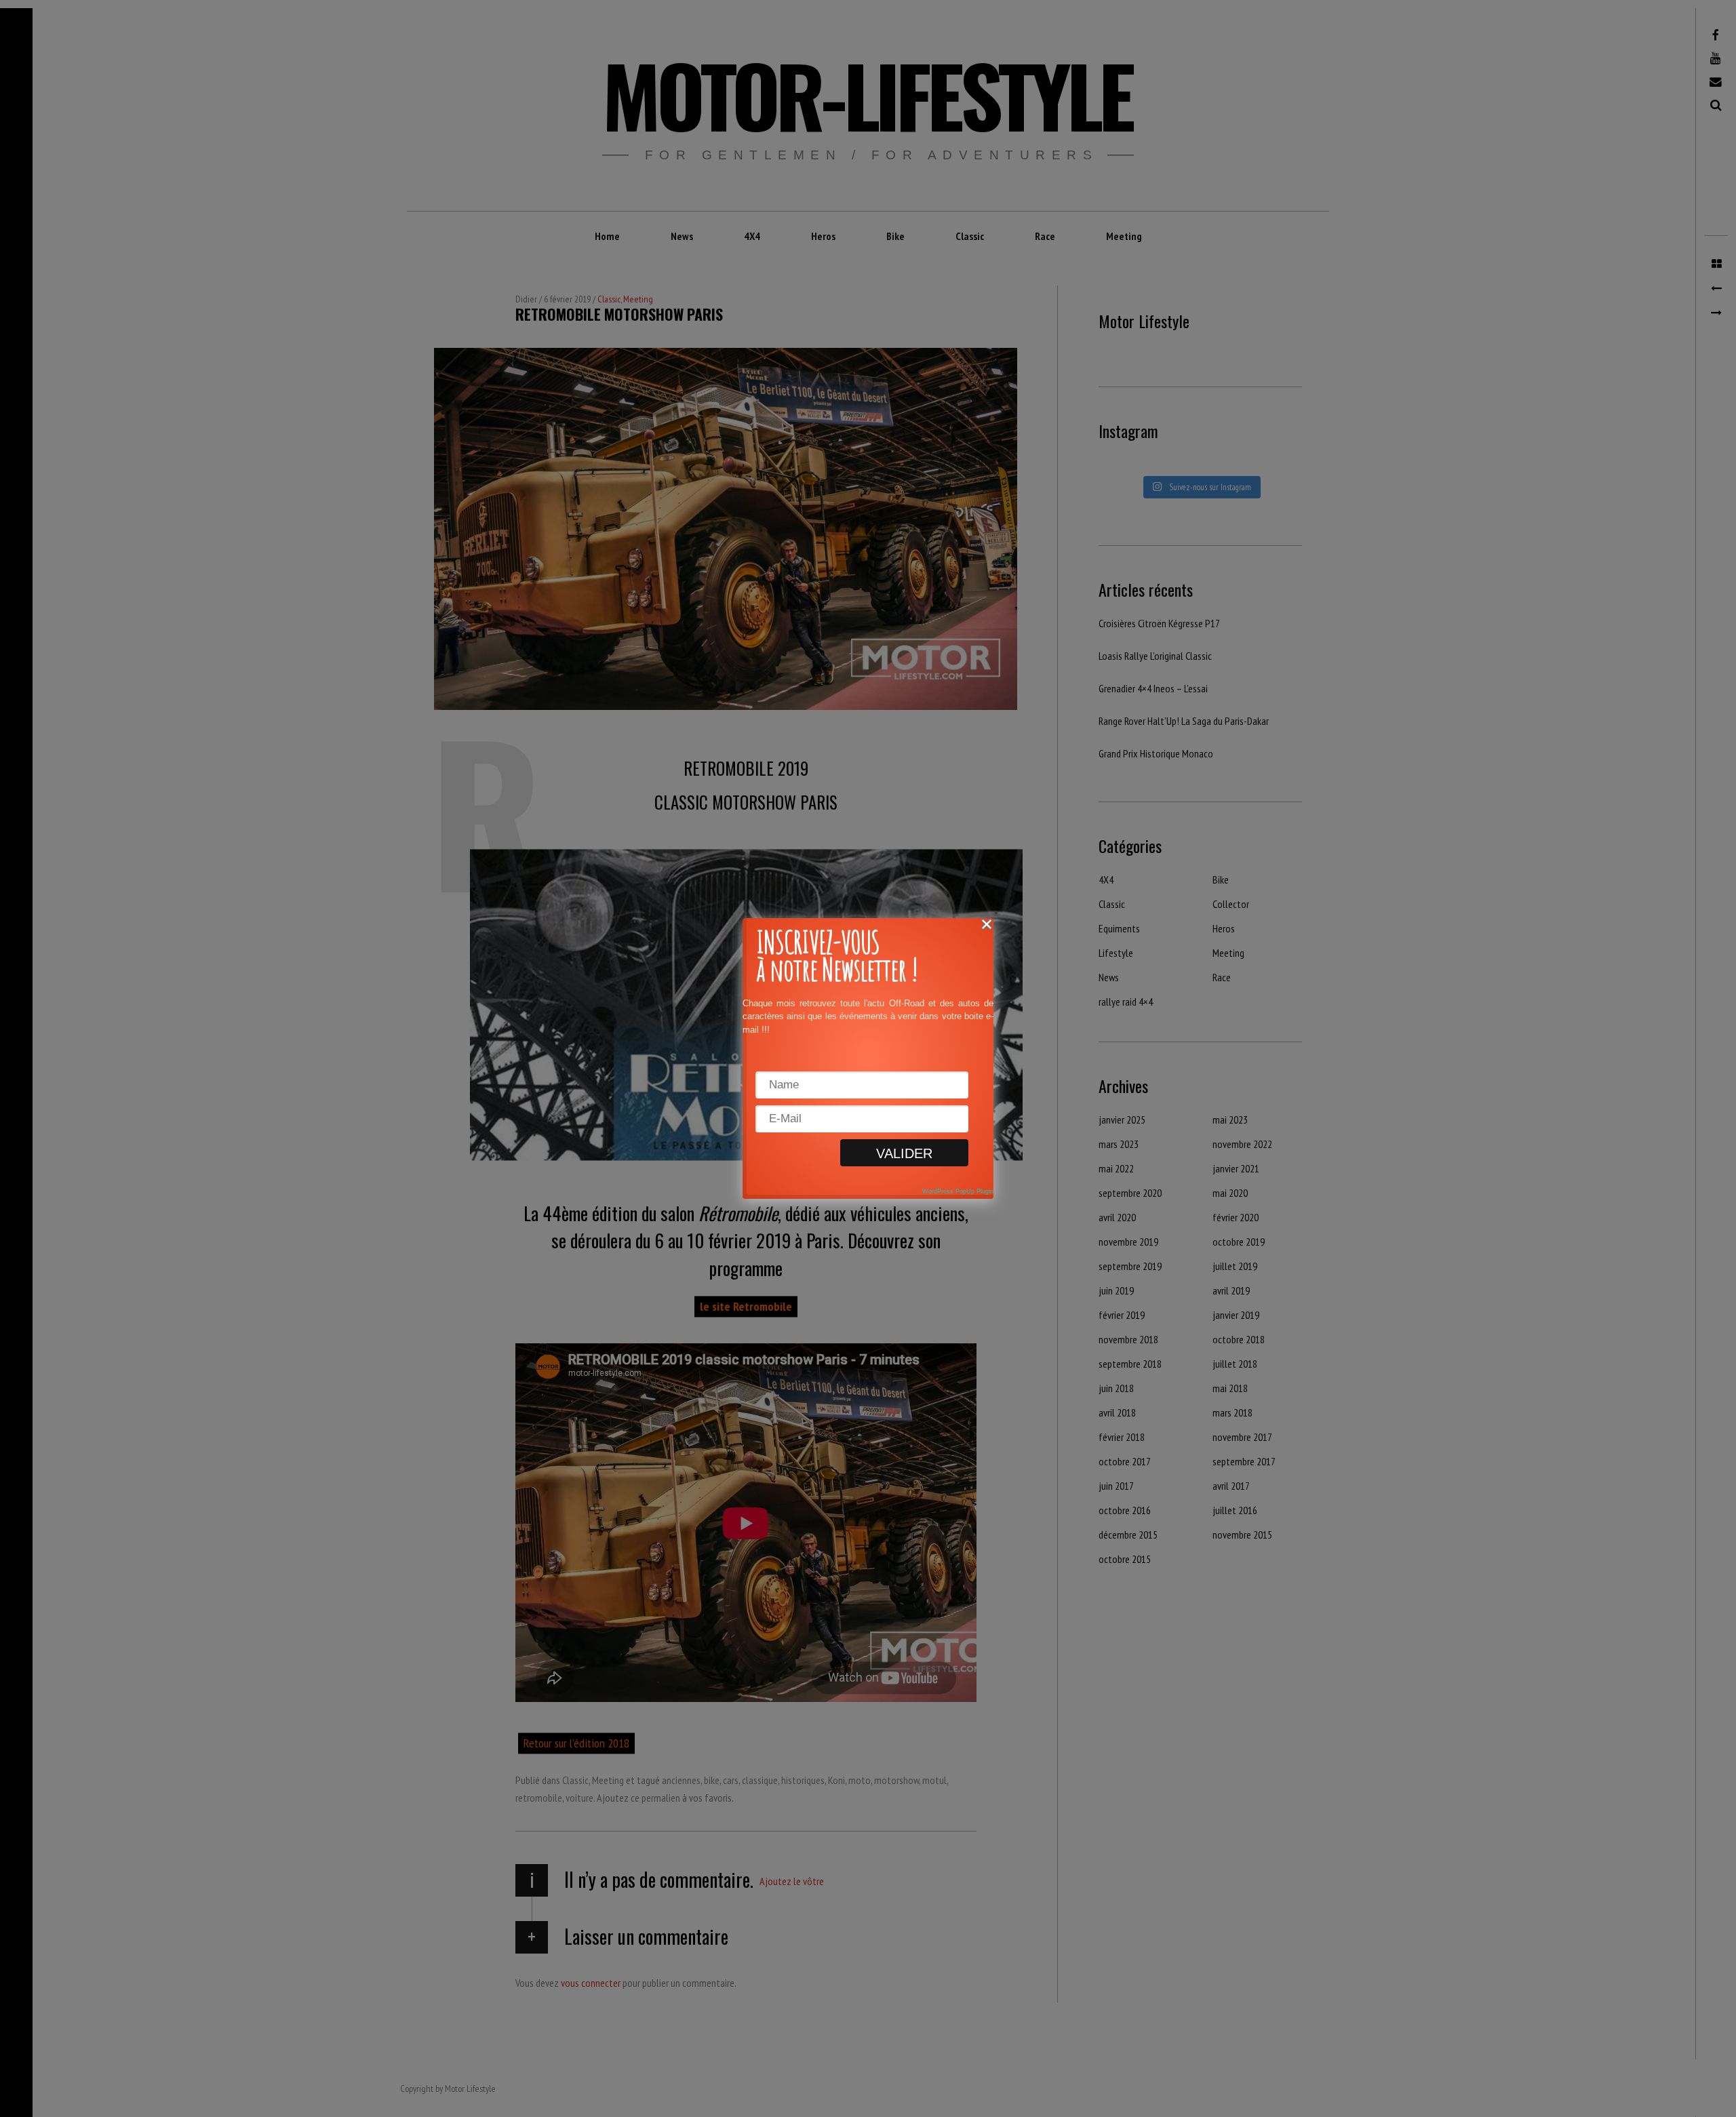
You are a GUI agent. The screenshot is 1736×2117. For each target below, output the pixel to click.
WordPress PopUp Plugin (958, 1191)
